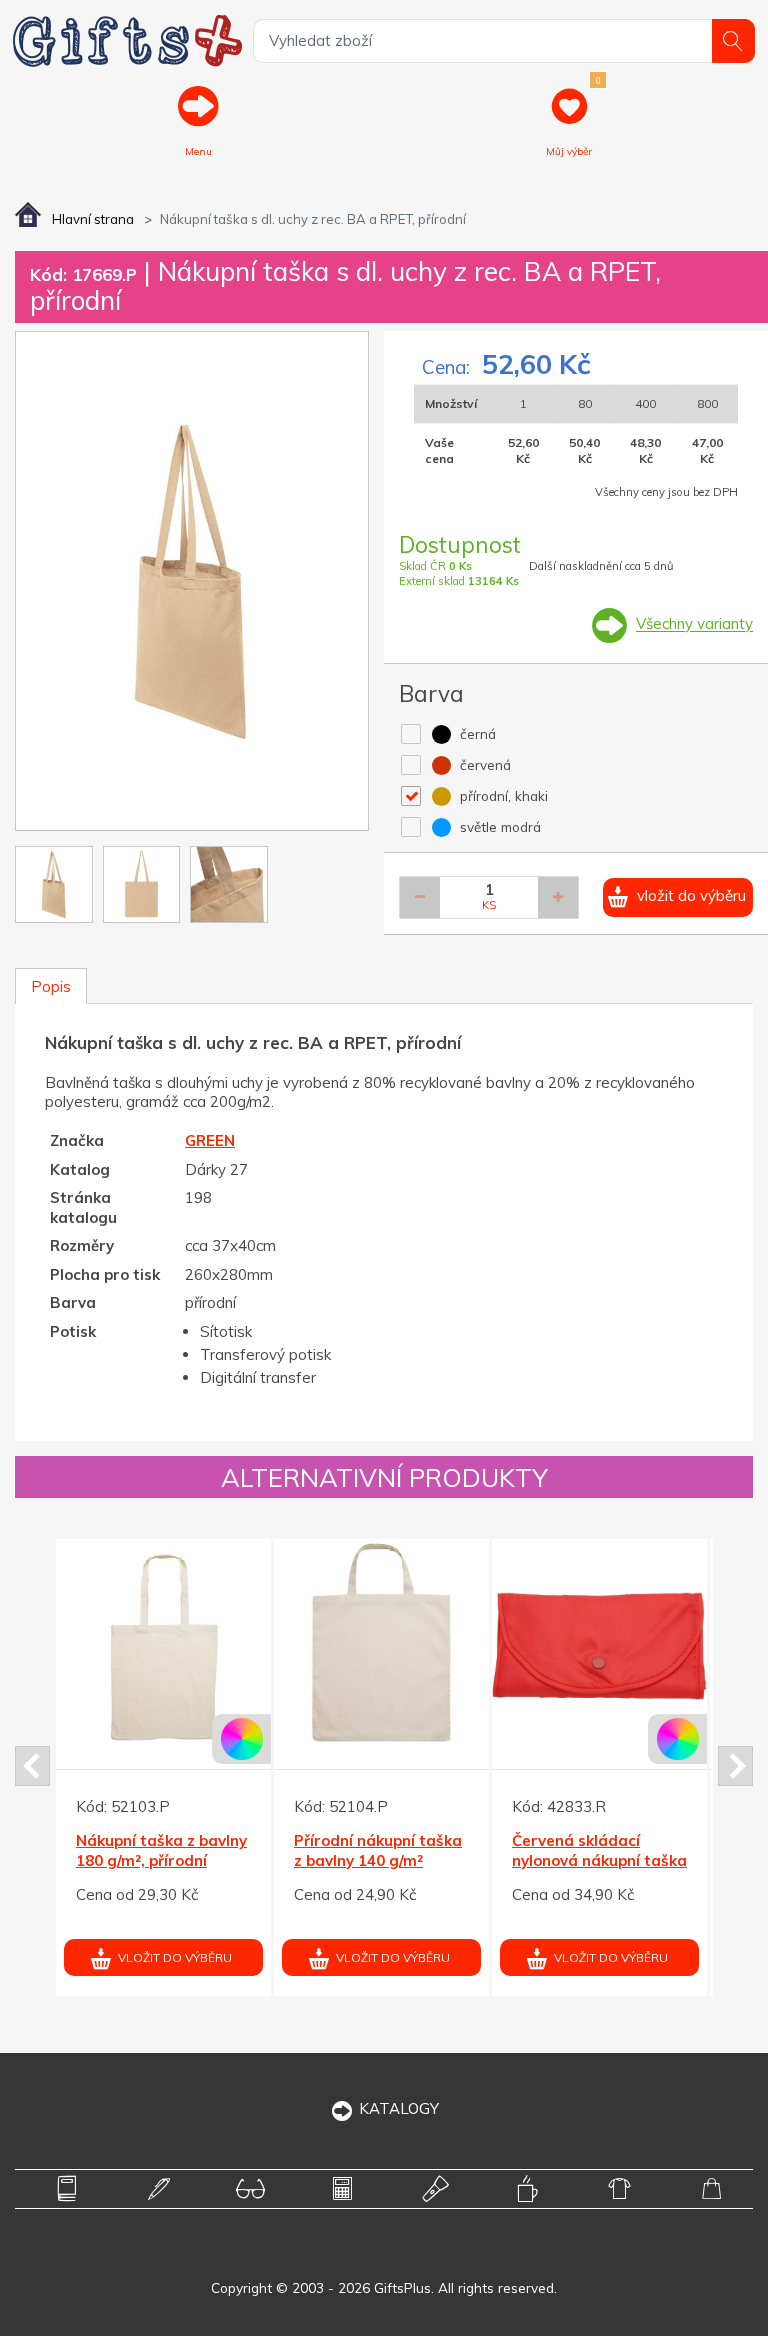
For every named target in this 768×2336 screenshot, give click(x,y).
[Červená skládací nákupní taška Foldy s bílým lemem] (254, 1646)
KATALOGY (399, 2108)
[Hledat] (733, 40)
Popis (51, 986)
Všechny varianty (694, 624)
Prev (32, 1766)
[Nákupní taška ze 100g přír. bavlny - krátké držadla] (472, 1646)
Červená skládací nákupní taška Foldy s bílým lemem (247, 1860)
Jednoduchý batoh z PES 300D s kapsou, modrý (676, 1860)
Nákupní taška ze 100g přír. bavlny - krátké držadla (469, 1860)
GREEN (210, 1140)
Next (735, 1766)
